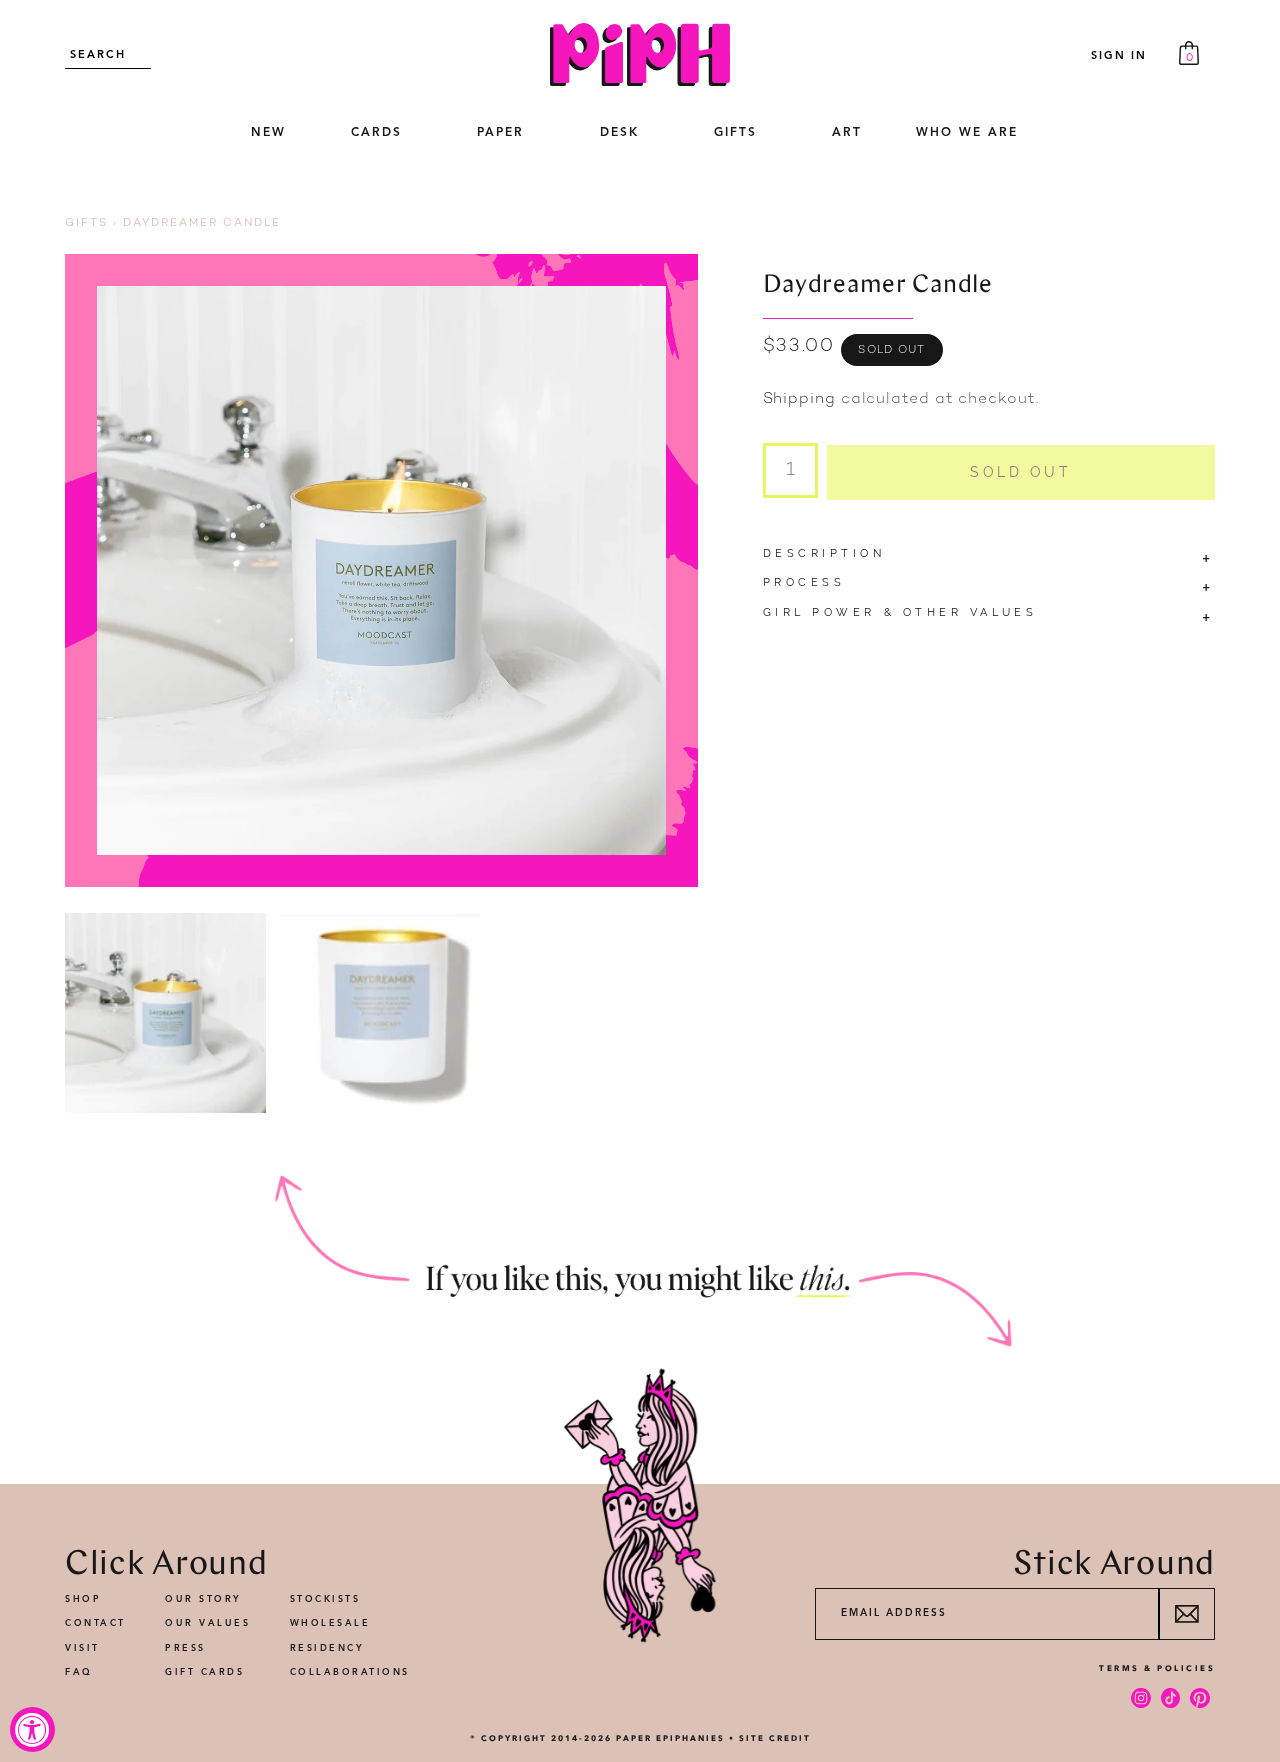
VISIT (82, 1648)
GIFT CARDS (204, 1672)
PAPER (500, 133)
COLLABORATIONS (350, 1672)
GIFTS (735, 133)
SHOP (83, 1599)
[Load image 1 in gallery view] (165, 1013)
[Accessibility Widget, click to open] (32, 1729)
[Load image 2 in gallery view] (379, 1013)
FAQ (79, 1672)
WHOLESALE (330, 1623)
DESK (619, 133)
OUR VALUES (207, 1623)
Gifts (86, 223)
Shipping (799, 399)
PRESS (185, 1648)
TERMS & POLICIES (1157, 1668)
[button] (376, 134)
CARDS (376, 133)
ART (847, 133)
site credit (775, 1738)
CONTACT (95, 1623)
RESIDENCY (327, 1648)
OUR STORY (203, 1599)
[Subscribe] (1186, 1614)
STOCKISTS (325, 1599)
